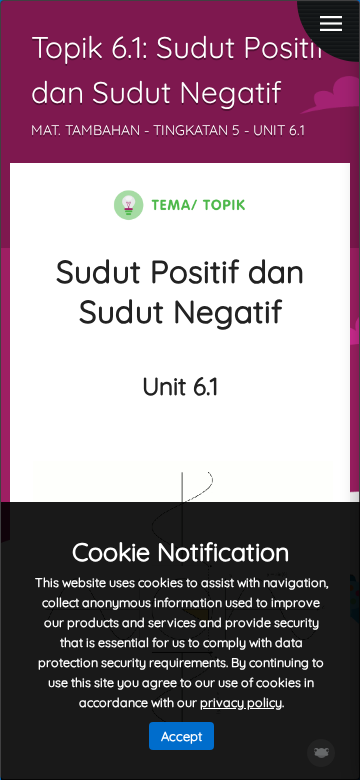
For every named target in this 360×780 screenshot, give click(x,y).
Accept (181, 736)
